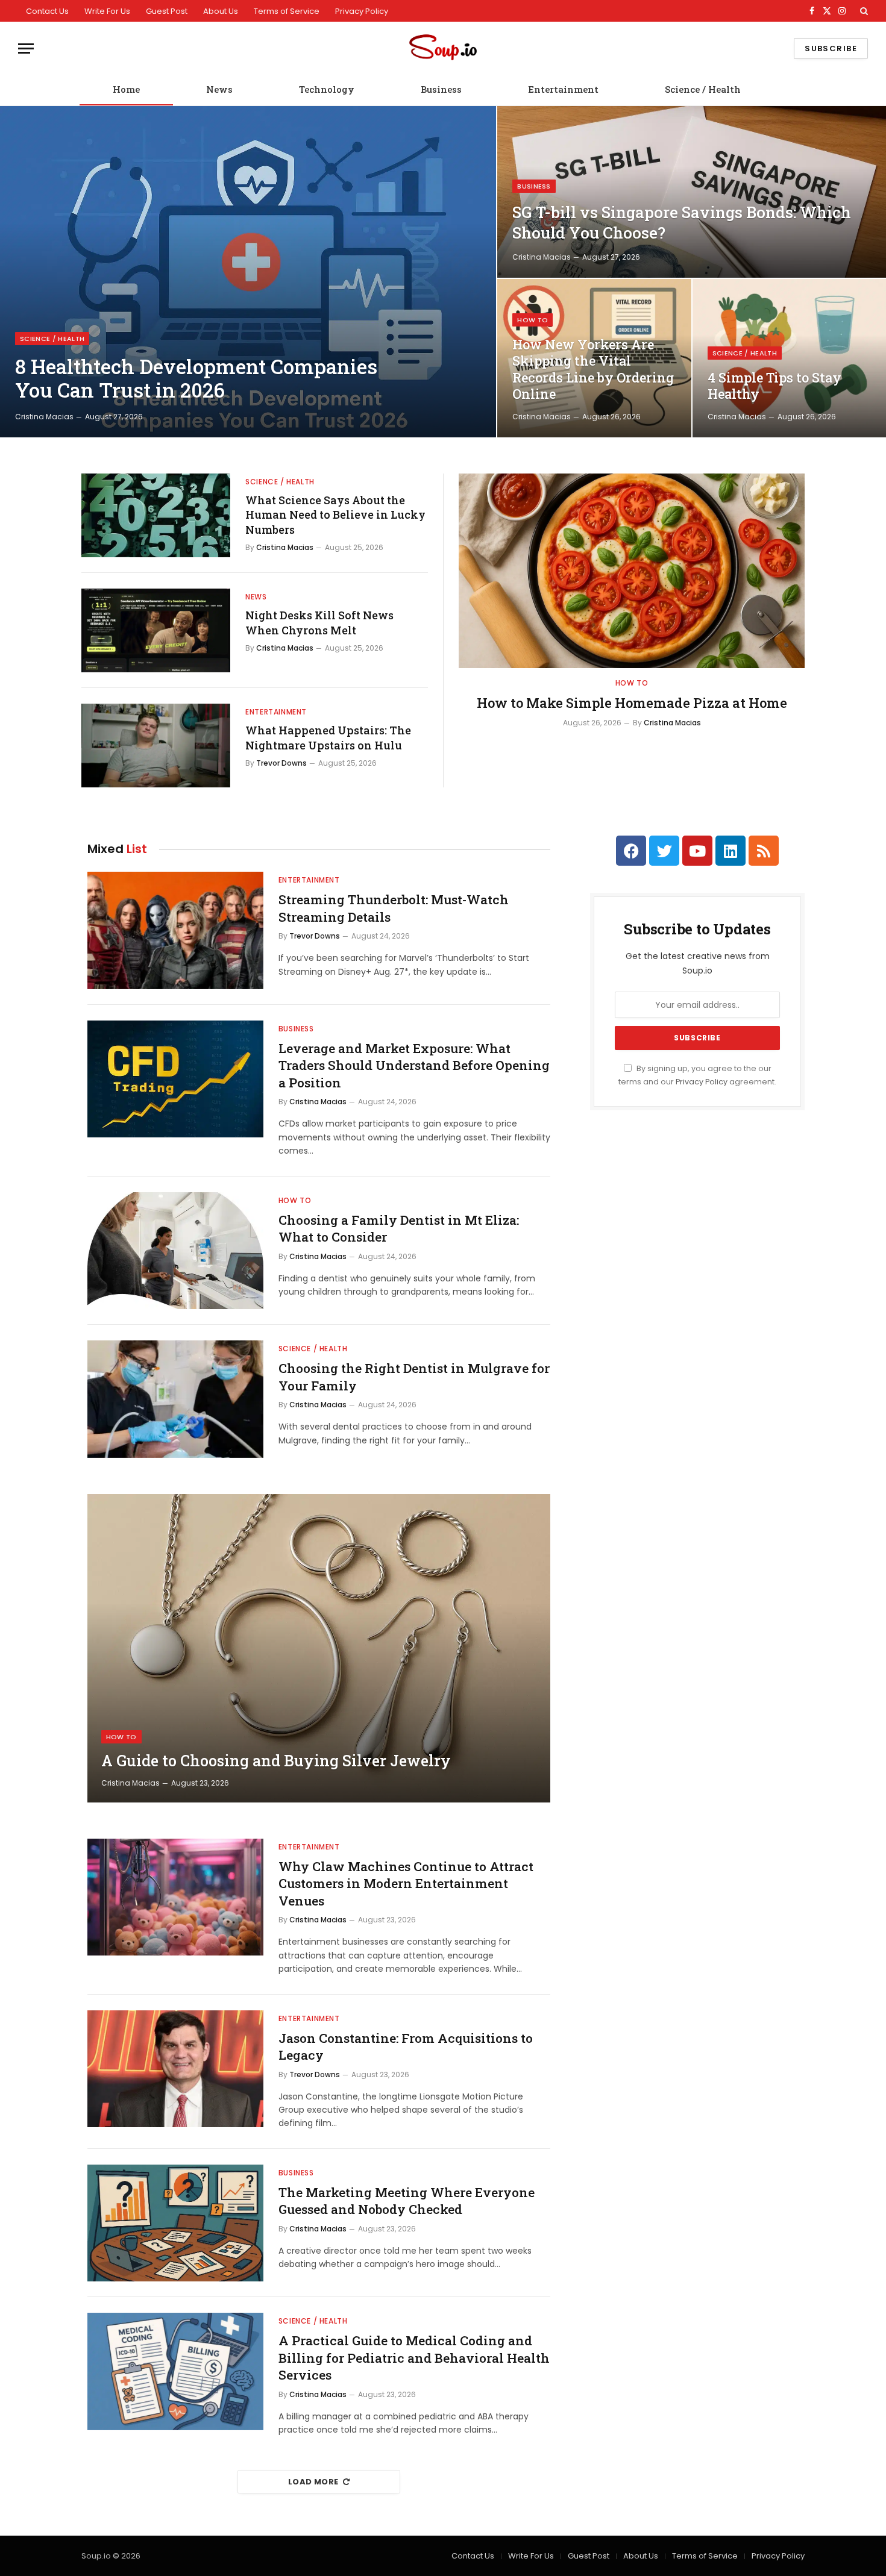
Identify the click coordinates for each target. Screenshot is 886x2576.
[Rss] (764, 851)
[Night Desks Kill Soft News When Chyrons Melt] (156, 630)
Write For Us (107, 11)
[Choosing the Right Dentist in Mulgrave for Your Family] (175, 1399)
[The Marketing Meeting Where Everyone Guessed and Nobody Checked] (175, 2223)
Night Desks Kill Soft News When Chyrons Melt (319, 622)
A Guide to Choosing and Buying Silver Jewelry (276, 1761)
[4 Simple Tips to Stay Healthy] (789, 358)
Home (126, 89)
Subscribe (831, 48)
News (219, 89)
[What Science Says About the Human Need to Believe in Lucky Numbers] (156, 515)
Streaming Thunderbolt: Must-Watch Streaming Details (394, 908)
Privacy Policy (362, 11)
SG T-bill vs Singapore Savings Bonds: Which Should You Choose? (682, 222)
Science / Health (703, 89)
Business (441, 89)
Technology (327, 89)
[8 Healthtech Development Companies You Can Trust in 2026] (248, 272)
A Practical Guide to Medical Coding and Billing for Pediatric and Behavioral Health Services (414, 2358)
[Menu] (26, 48)
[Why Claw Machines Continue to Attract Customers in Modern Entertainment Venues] (175, 1897)
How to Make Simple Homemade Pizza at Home (632, 703)
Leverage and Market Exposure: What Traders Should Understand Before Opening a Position (414, 1065)
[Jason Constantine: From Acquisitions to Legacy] (175, 2069)
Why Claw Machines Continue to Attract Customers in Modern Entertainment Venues (406, 1884)
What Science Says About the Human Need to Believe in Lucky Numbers (335, 515)
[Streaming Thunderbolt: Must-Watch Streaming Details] (175, 930)
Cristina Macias (44, 417)
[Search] (863, 11)
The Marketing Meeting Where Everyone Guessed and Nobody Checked (407, 2201)
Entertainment (563, 89)
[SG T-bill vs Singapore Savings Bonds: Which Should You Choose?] (692, 192)
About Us (221, 11)
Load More (313, 2482)
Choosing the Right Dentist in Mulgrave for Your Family (414, 1377)
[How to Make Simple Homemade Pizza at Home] (632, 571)
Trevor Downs (281, 763)
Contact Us (47, 11)
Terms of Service (287, 11)
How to (533, 320)
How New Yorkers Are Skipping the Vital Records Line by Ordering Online (593, 370)
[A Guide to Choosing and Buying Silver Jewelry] (319, 1648)
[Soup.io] (443, 48)
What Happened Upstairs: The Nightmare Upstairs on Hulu (328, 737)
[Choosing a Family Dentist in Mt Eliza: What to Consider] (175, 1251)
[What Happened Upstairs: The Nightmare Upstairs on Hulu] (156, 746)
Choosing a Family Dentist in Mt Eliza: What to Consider (399, 1229)
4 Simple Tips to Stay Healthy (774, 386)
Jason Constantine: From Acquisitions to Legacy (406, 2047)
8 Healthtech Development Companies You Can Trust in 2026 (196, 379)
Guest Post (167, 11)
